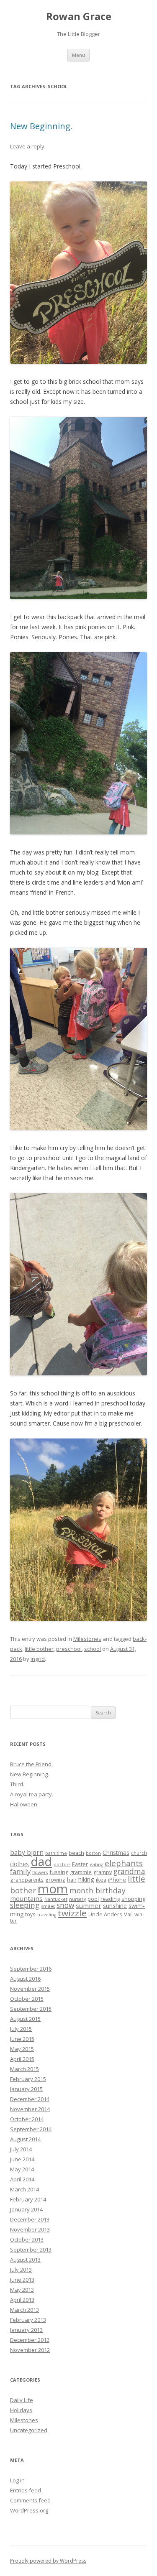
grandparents (27, 1880)
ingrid (38, 1659)
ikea (101, 1880)
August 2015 (25, 2019)
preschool (69, 1649)
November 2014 (30, 2109)
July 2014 (21, 2149)
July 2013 (21, 2270)
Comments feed (30, 2500)
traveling (47, 1915)
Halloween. (24, 1804)
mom (53, 1889)
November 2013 (30, 2229)
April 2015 (22, 2059)
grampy (103, 1872)
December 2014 (30, 2099)
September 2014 (31, 2129)
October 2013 (27, 2239)
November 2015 (30, 1989)
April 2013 (22, 2300)
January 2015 (26, 2089)
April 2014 (22, 2179)
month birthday (98, 1890)
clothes (19, 1864)
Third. (17, 1784)
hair (72, 1880)
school (93, 1649)
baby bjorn (27, 1852)
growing (55, 1880)
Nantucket (56, 1899)
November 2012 (30, 2350)
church (139, 1853)
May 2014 (22, 2169)
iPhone (117, 1880)
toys (30, 1914)
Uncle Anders (105, 1914)
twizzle (72, 1913)
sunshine (115, 1906)
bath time (56, 1853)
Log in (17, 2480)
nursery (77, 1899)
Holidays (21, 2410)
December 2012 (30, 2340)
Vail (128, 1914)
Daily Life (22, 2400)
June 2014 (22, 2159)
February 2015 (28, 2079)
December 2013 (30, 2219)
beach (76, 1853)
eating (96, 1864)
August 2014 (25, 2139)
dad (41, 1862)
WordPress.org (29, 2510)
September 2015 (31, 2009)
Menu (78, 55)
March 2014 (24, 2189)
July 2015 (21, 2029)
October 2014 (27, 2119)
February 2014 (28, 2199)
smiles (48, 1906)
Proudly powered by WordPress (48, 2561)
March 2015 (24, 2069)
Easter (80, 1864)
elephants (124, 1863)
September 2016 (31, 1969)
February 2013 (28, 2320)
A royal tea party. (32, 1794)
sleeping (25, 1905)
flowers (40, 1872)
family (20, 1871)
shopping (133, 1899)
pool (93, 1899)
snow (65, 1905)
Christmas (116, 1853)
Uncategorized (29, 2430)
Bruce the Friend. (31, 1764)
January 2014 (26, 2209)
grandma (129, 1871)
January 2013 (26, 2330)
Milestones (87, 1639)
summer (89, 1905)
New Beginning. (41, 126)
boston (93, 1853)
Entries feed (26, 2490)
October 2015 (27, 1999)
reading (110, 1899)
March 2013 (24, 2310)
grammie (81, 1872)
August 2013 (25, 2260)
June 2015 (22, 2039)
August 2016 (25, 1979)
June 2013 (22, 2280)
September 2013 (31, 2250)
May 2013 (22, 2290)
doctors (62, 1864)
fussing (59, 1872)
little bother (39, 1649)
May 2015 (22, 2049)
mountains (26, 1898)
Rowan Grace (79, 17)
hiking (86, 1879)
